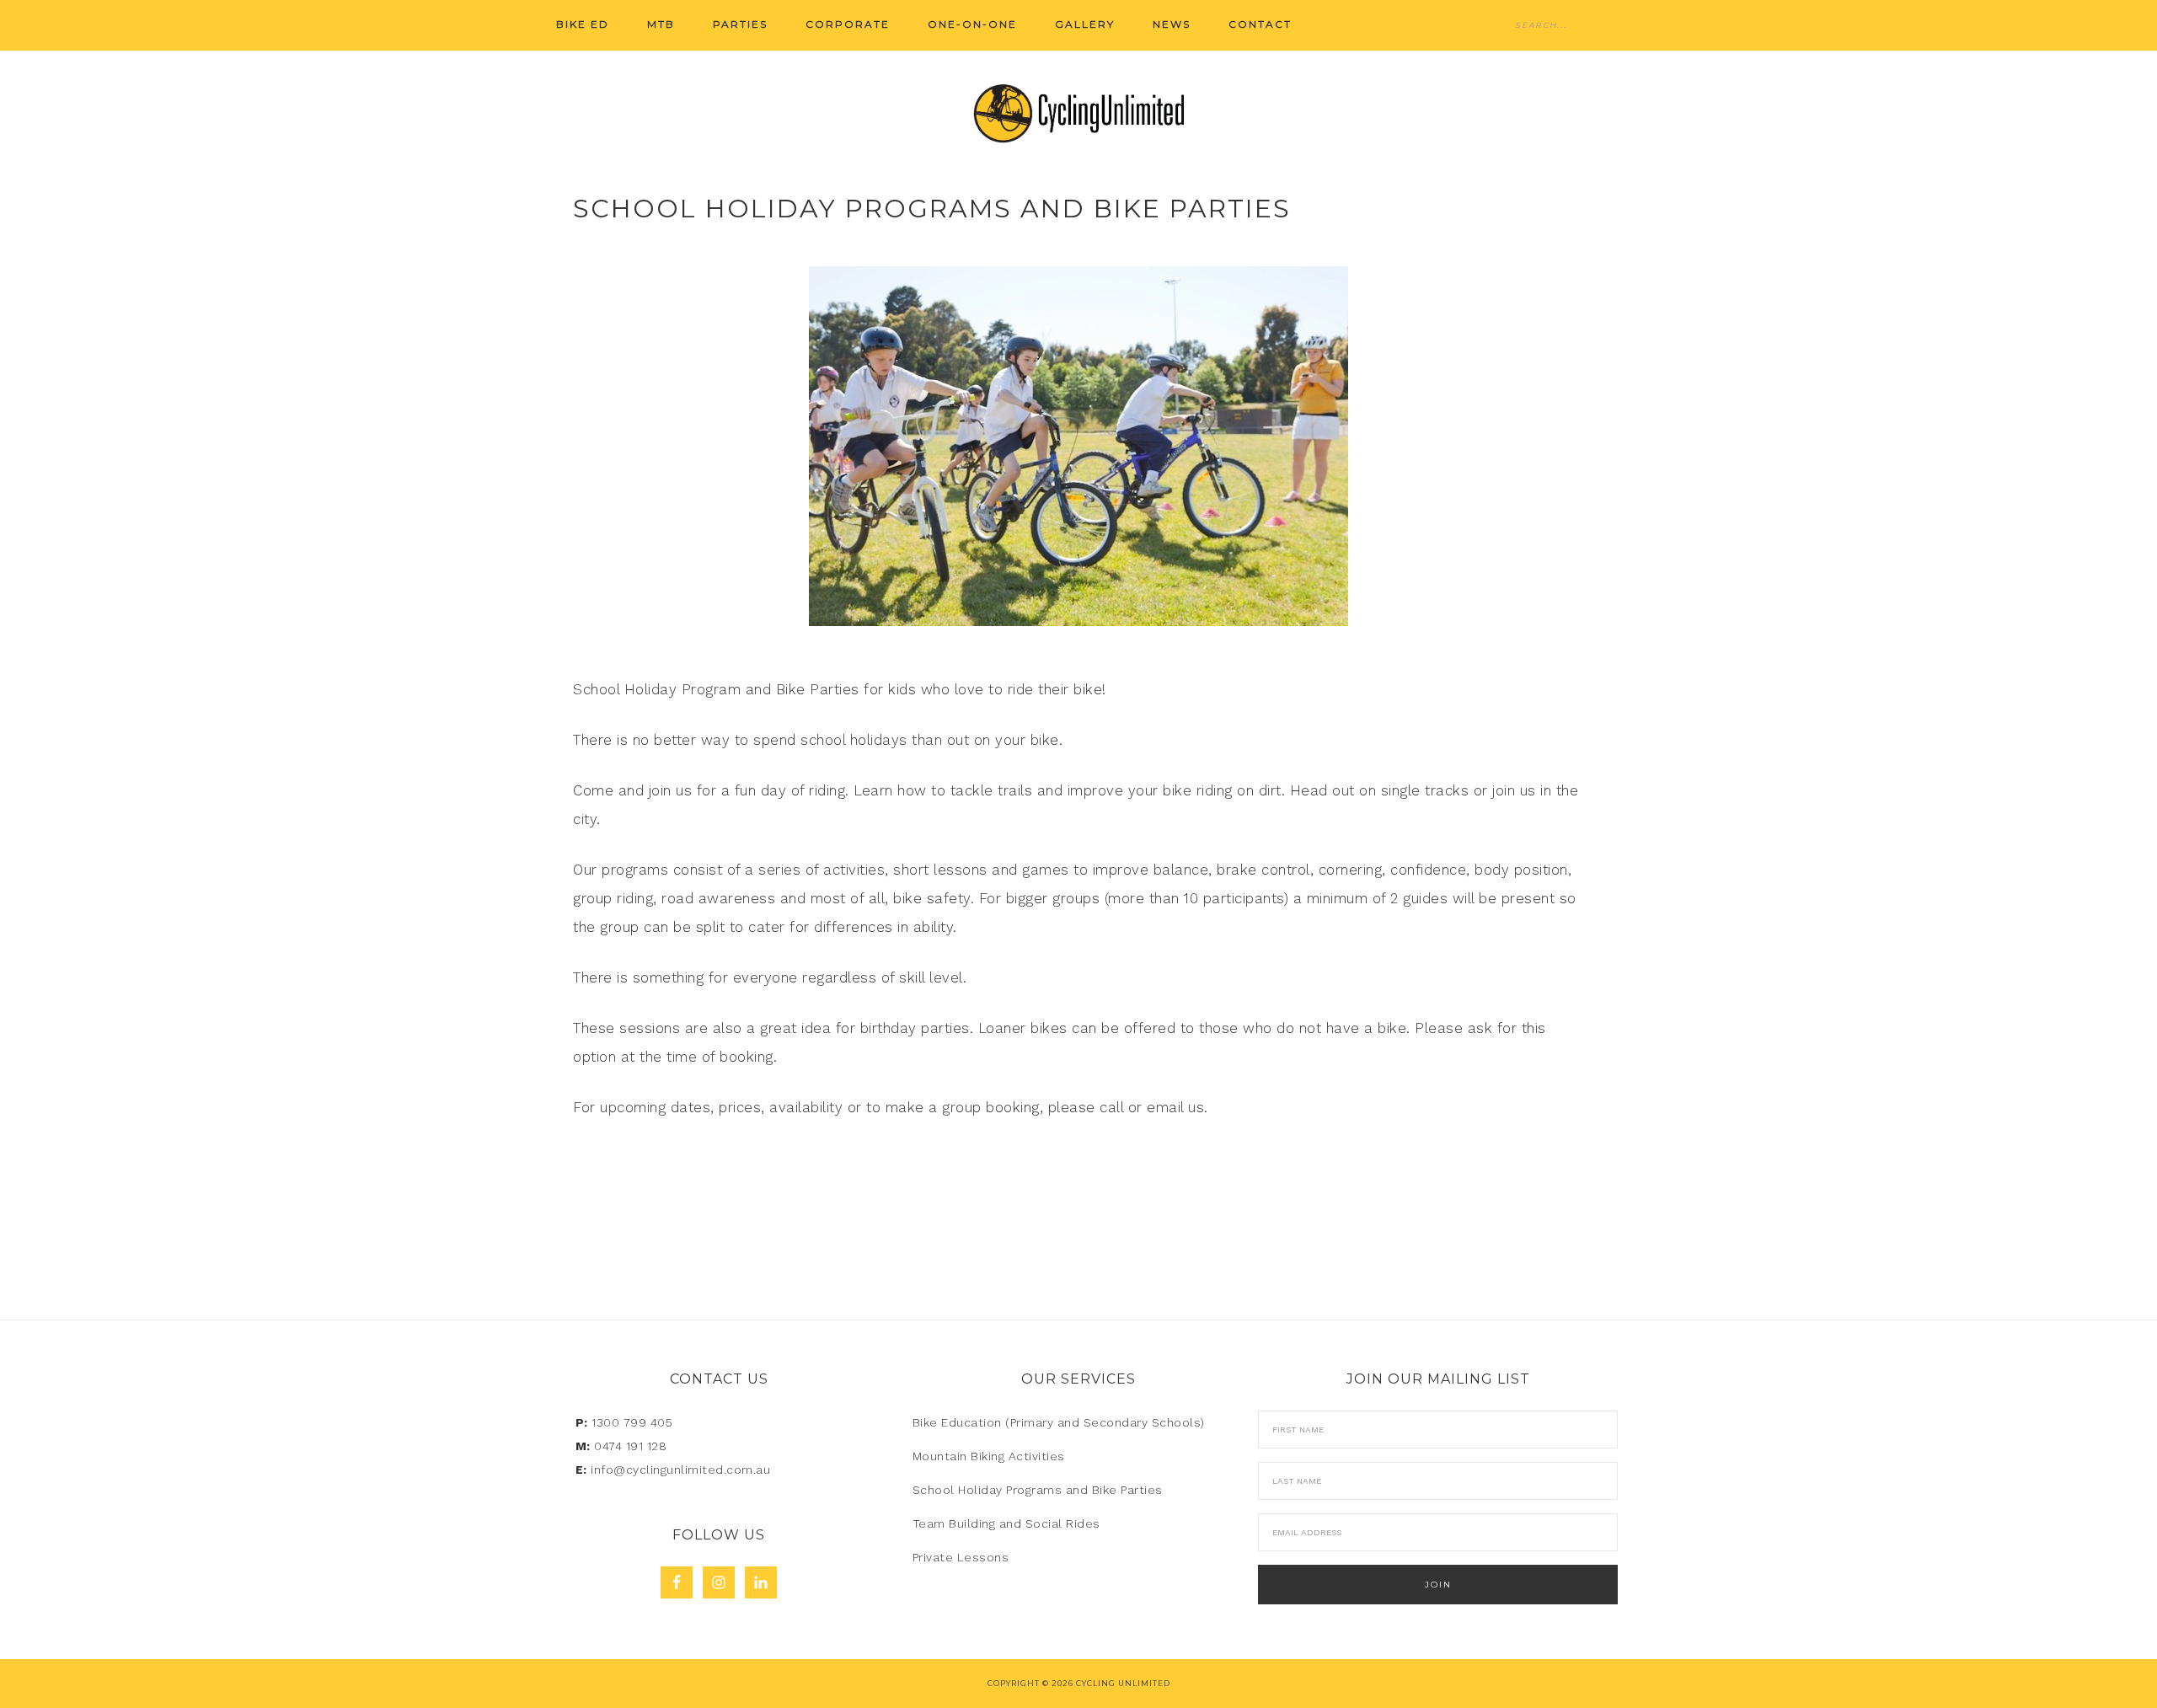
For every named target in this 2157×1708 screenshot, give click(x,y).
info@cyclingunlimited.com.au (680, 1470)
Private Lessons (961, 1557)
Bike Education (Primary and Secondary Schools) (1059, 1422)
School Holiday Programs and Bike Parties (1038, 1490)
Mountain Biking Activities (989, 1456)
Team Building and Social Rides (1006, 1523)
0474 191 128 (630, 1446)
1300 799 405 (632, 1422)
